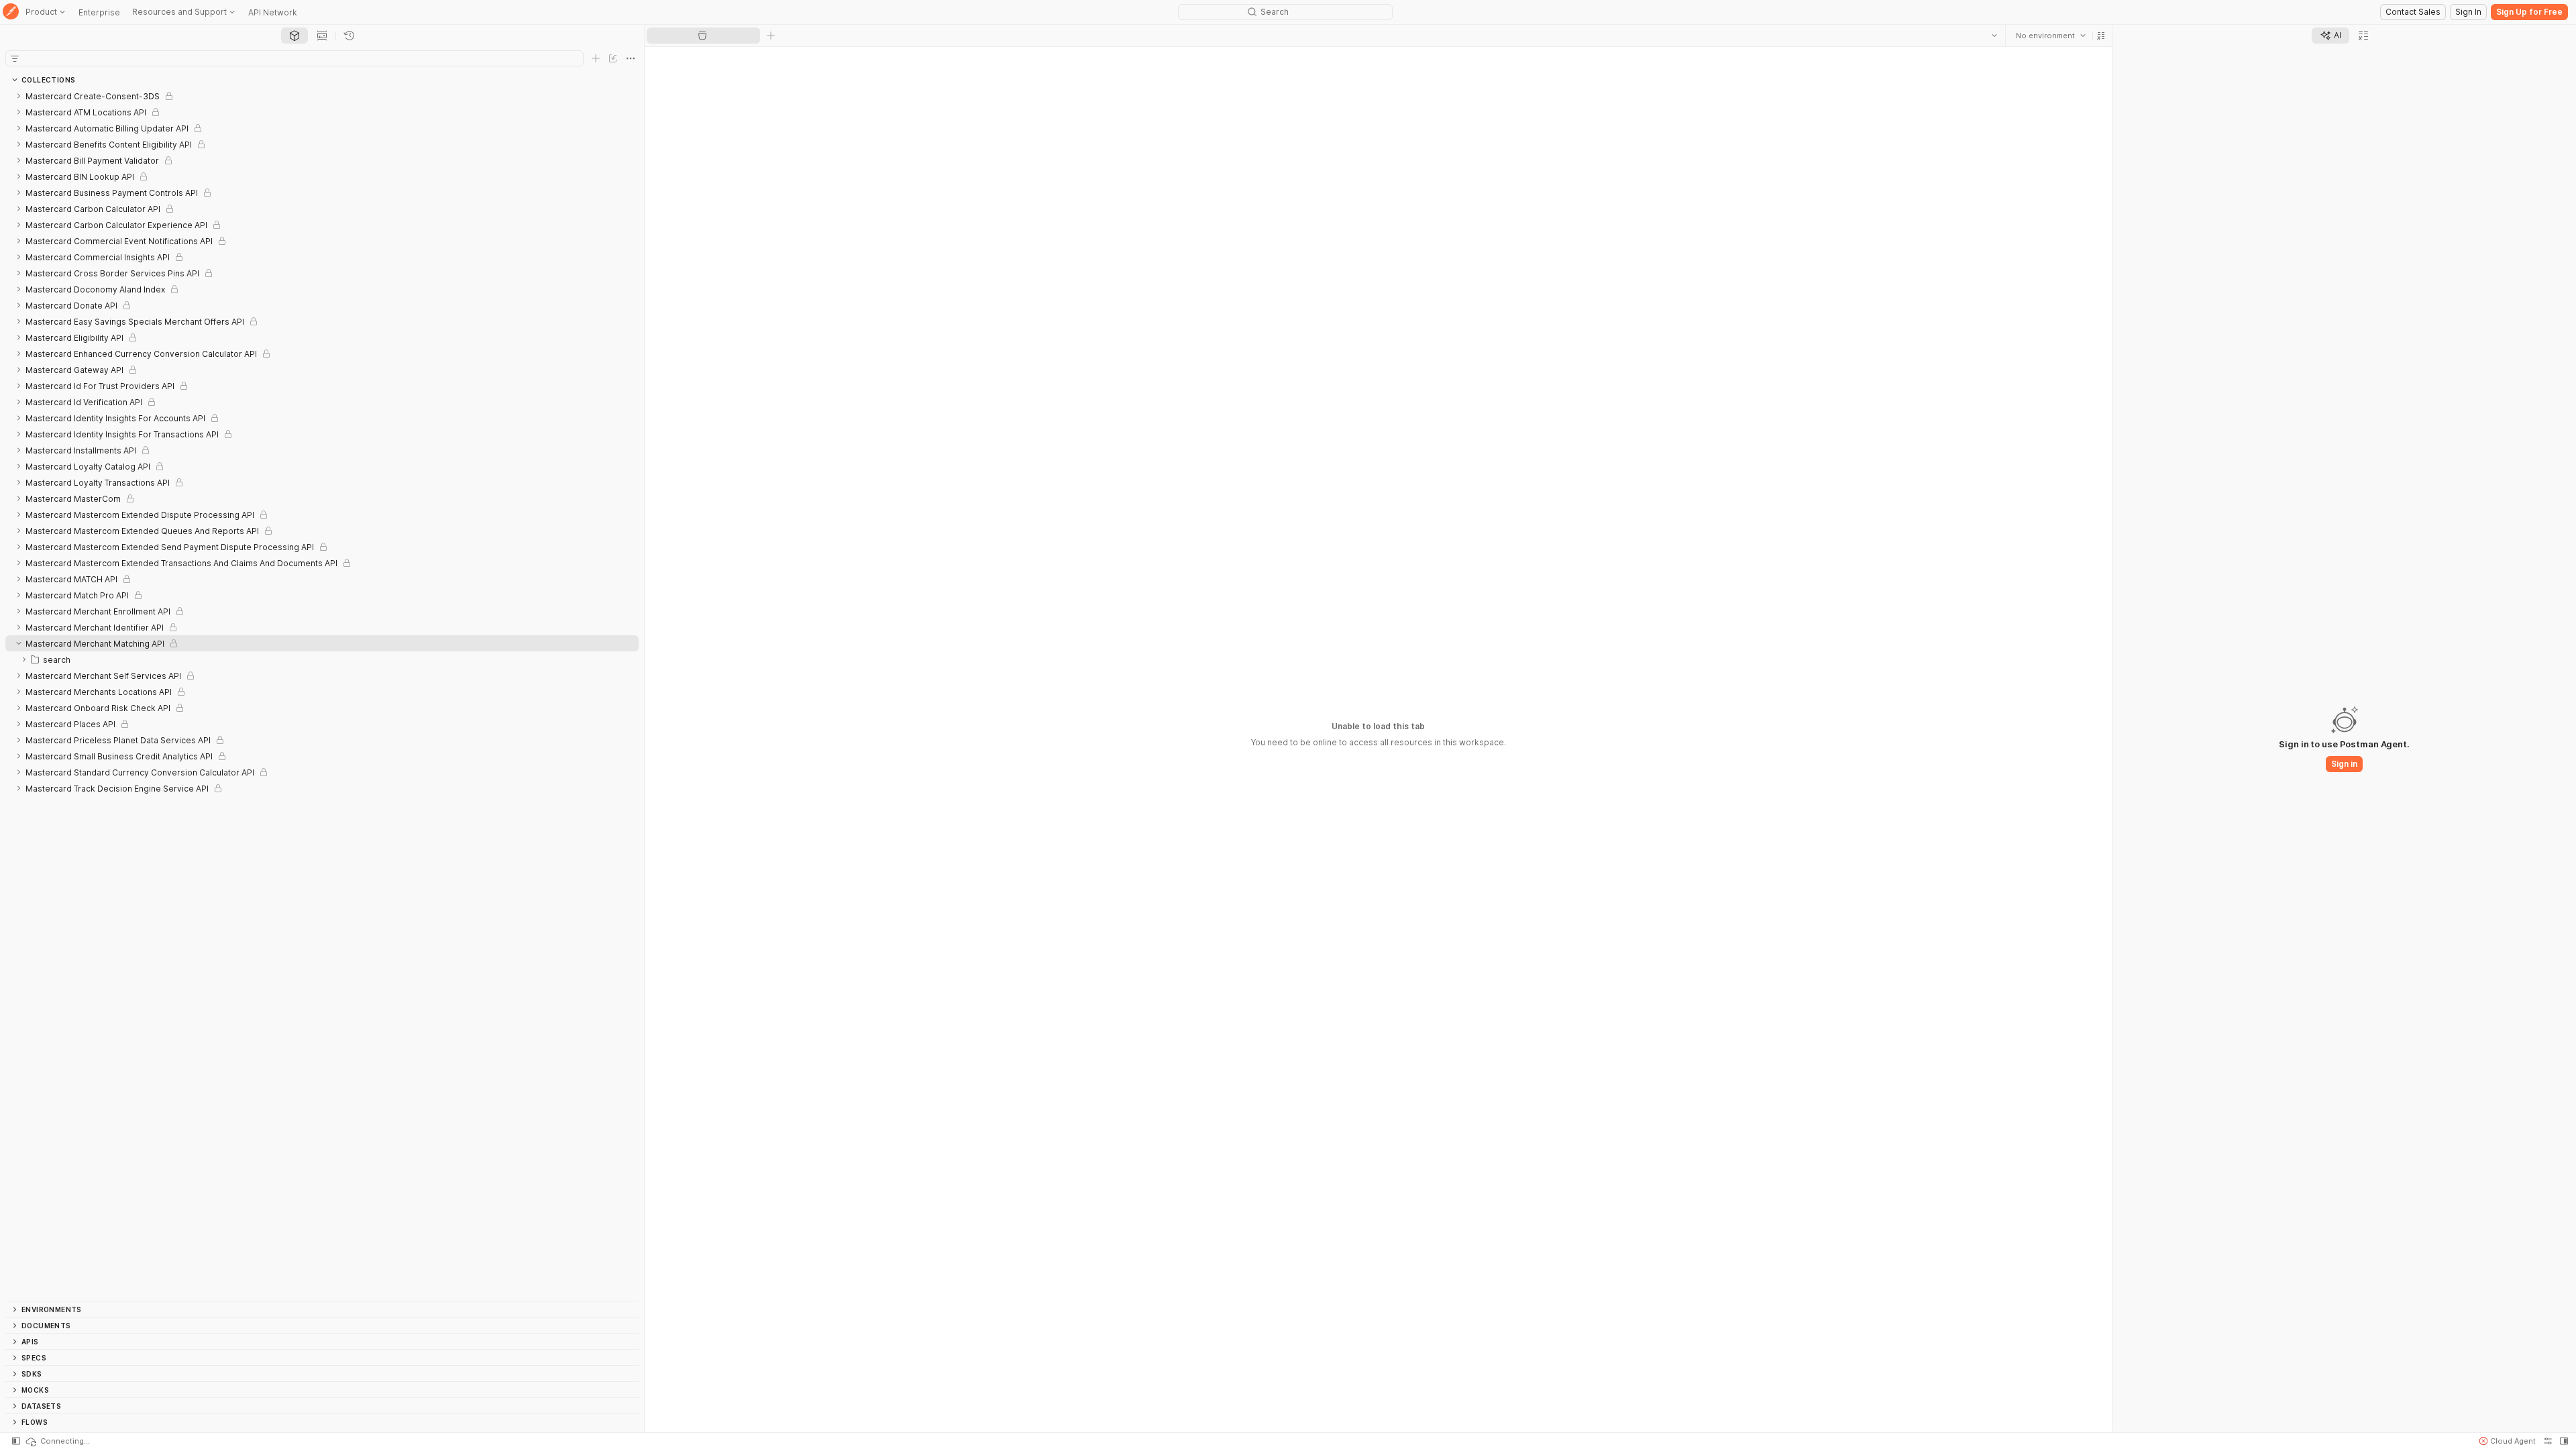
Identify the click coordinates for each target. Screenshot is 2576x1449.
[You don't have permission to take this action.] (771, 36)
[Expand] (19, 96)
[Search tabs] (1994, 36)
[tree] (322, 694)
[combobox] (2050, 36)
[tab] (294, 36)
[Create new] (596, 58)
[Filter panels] (15, 58)
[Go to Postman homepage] (11, 12)
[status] (57, 1441)
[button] (2100, 36)
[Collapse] (19, 643)
